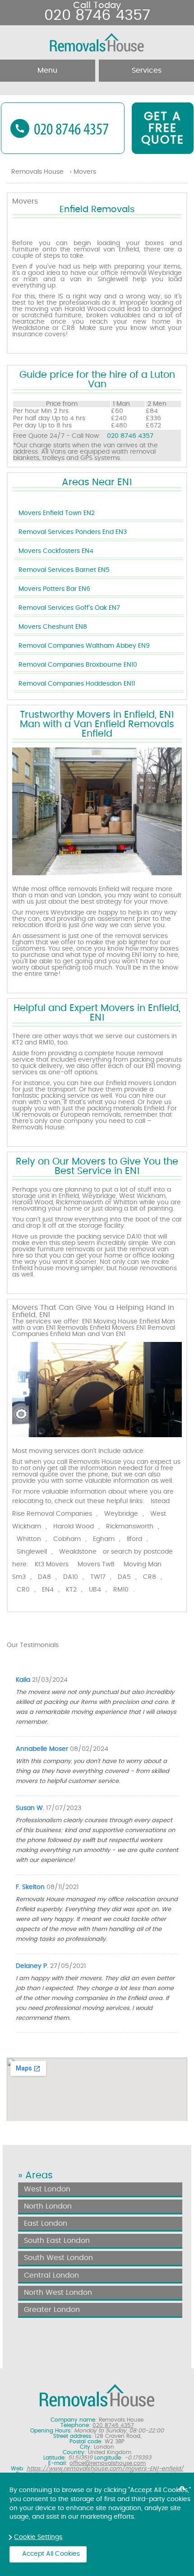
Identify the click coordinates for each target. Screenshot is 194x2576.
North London (48, 2206)
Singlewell (32, 1552)
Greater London (52, 2310)
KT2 (71, 1590)
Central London (51, 2275)
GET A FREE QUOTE (163, 128)
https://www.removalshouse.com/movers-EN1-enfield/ (105, 2469)
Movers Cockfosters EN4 (56, 551)
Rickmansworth (130, 1527)
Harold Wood (74, 1527)
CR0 (23, 1590)
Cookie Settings (38, 2537)
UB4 (95, 1590)
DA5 (124, 1577)
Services (147, 70)
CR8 (150, 1577)
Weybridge (121, 1514)
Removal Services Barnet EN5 (64, 570)
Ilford (134, 1539)
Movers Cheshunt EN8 (53, 627)
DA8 (44, 1577)
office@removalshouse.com (108, 2463)
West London (47, 2189)
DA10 (71, 1577)
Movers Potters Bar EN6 (54, 589)
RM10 (121, 1590)
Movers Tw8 (96, 1564)
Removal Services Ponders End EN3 (73, 532)
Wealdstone (78, 1552)
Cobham (67, 1539)
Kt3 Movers (52, 1564)
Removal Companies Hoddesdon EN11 (77, 684)
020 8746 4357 (130, 436)
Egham (104, 1539)
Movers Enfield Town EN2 (57, 513)
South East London (57, 2241)
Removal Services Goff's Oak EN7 (69, 608)
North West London (58, 2293)
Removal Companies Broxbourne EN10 (78, 665)
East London (46, 2223)
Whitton (29, 1539)
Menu (47, 70)
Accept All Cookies (51, 2554)
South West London (58, 2258)
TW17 (98, 1577)
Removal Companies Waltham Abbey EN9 (84, 646)
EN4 (48, 1590)
